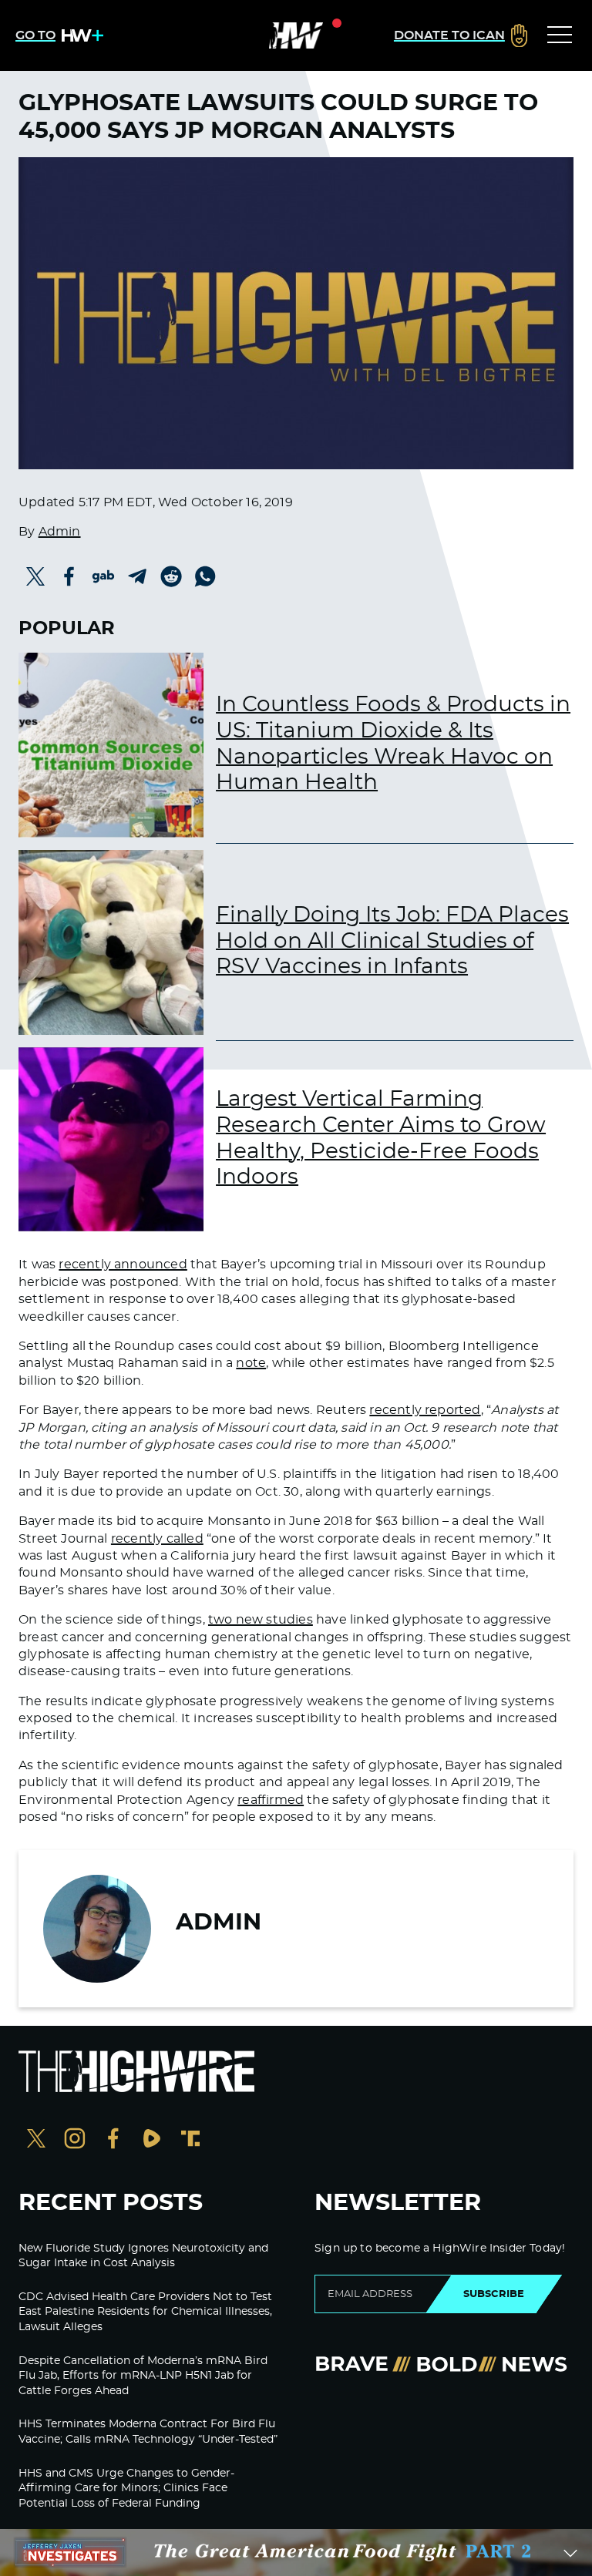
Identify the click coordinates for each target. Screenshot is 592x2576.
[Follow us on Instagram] (75, 2140)
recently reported (425, 1410)
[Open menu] (560, 35)
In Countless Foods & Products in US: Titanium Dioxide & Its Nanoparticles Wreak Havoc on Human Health (393, 744)
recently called (157, 1539)
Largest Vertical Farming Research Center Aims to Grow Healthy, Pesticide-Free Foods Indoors (381, 1139)
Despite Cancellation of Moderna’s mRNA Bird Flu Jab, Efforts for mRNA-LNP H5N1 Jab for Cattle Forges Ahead (143, 2376)
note (251, 1363)
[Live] (296, 35)
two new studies (261, 1620)
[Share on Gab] (103, 576)
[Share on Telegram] (137, 576)
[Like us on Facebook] (113, 2140)
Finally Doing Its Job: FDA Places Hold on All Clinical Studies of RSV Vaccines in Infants (392, 941)
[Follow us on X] (36, 2140)
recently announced (123, 1264)
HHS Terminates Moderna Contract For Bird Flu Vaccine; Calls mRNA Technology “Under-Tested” (148, 2432)
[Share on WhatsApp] (205, 576)
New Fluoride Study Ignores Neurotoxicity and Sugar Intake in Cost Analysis (143, 2256)
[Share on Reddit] (171, 576)
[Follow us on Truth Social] (190, 2140)
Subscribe (494, 2294)
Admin (60, 532)
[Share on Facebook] (69, 576)
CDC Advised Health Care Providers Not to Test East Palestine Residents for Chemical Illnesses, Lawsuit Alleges (145, 2312)
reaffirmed (271, 1800)
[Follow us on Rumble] (152, 2140)
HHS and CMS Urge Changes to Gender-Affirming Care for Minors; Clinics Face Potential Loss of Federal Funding (126, 2489)
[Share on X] (35, 576)
